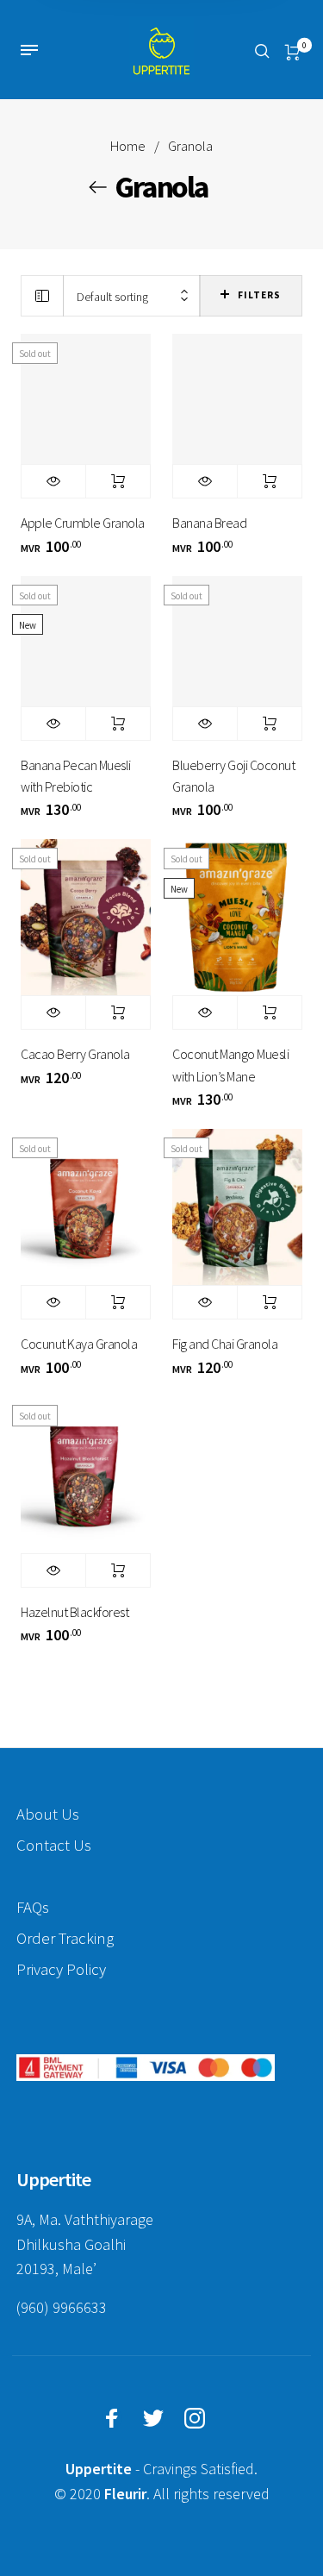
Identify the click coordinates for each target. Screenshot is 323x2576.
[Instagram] (195, 2418)
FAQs (33, 1907)
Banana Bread (209, 523)
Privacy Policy (61, 1969)
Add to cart (270, 481)
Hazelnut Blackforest (75, 1612)
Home (128, 146)
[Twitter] (153, 2418)
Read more (118, 481)
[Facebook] (112, 2418)
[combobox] (132, 296)
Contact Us (54, 1845)
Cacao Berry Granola (75, 1054)
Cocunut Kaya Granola (79, 1344)
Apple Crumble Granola (83, 523)
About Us (48, 1814)
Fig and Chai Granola (225, 1344)
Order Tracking (65, 1938)
